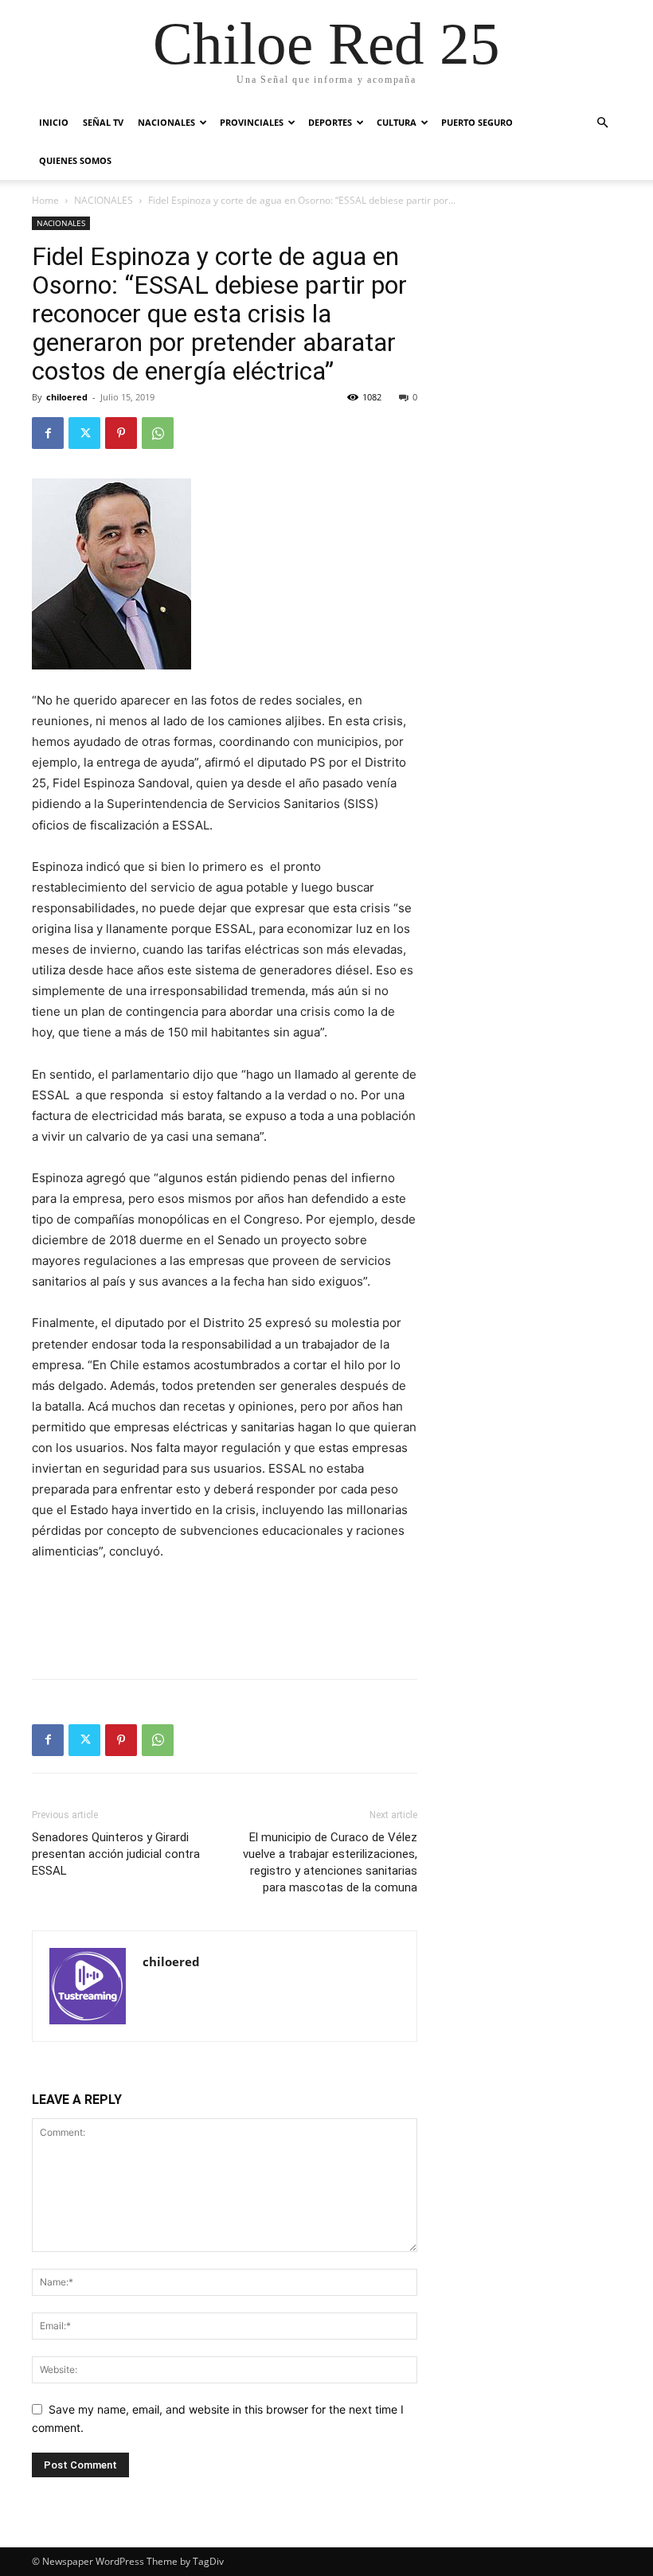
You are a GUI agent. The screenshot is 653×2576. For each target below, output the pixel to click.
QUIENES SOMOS (75, 160)
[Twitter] (84, 433)
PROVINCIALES (252, 122)
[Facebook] (48, 433)
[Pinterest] (121, 433)
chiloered (67, 397)
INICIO (54, 122)
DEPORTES (330, 122)
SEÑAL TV (103, 122)
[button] (602, 123)
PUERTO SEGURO (477, 122)
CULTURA (397, 122)
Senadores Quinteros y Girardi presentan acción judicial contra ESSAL (116, 1854)
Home (45, 200)
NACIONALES (166, 122)
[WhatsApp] (158, 433)
